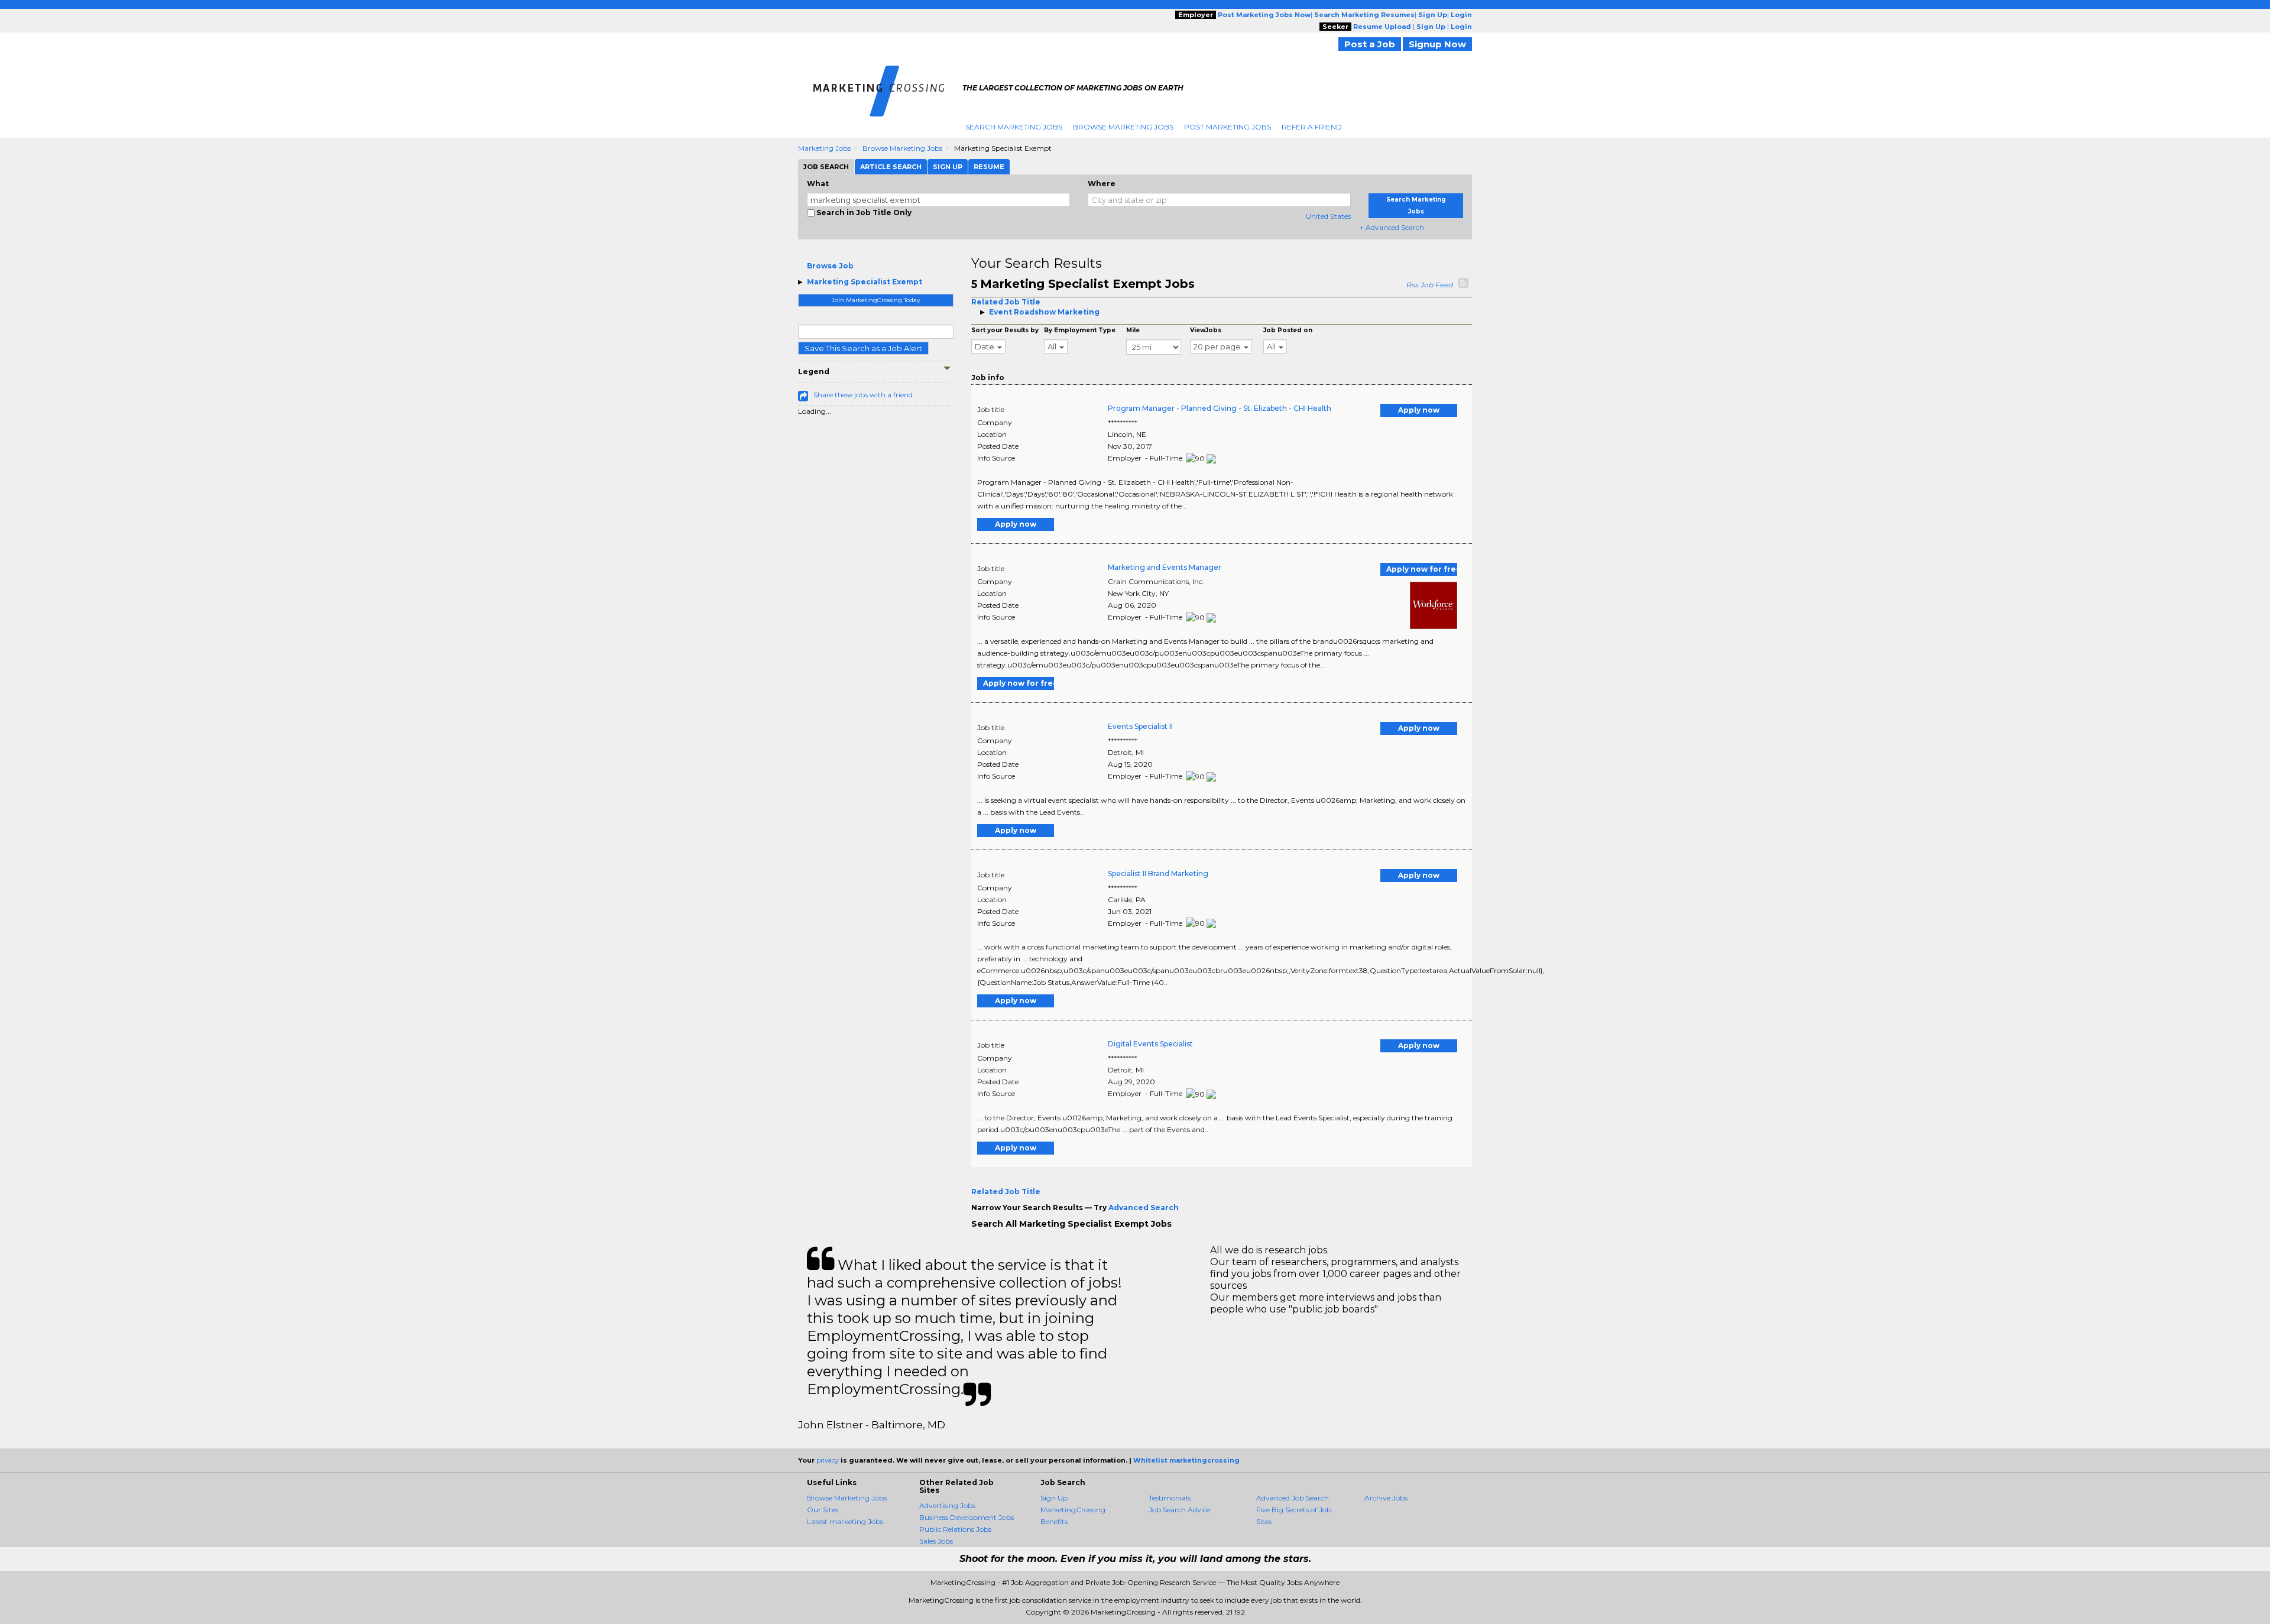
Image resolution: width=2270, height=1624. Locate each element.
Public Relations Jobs (955, 1529)
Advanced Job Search (1293, 1498)
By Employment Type (1080, 330)
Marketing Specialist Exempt (865, 282)
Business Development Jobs (967, 1517)
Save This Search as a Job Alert (863, 348)
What (818, 184)
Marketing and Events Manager (1165, 567)
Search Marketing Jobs (1014, 127)
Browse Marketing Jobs (1123, 127)
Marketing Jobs (824, 148)
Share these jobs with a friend (863, 395)
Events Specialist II (1140, 726)
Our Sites (823, 1510)
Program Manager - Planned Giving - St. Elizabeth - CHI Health (1220, 408)
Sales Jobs (936, 1541)
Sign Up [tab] (948, 167)
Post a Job (1370, 44)
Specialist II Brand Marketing (1158, 873)
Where (1102, 184)
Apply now (1419, 410)
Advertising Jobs (947, 1505)
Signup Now (1437, 44)
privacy (828, 1460)
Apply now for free (1422, 569)
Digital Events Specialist (1150, 1044)
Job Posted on (1288, 330)
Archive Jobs (1386, 1498)
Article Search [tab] (891, 167)
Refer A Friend (1312, 127)
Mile (1133, 330)
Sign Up (1054, 1498)
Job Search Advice (1179, 1510)
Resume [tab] (989, 167)
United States (1328, 216)
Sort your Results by (1005, 330)
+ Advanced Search (1392, 227)
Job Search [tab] (826, 167)
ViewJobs (1206, 330)
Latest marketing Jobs (845, 1521)
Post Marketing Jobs (1228, 127)
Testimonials (1170, 1498)
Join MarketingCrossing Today (876, 300)
